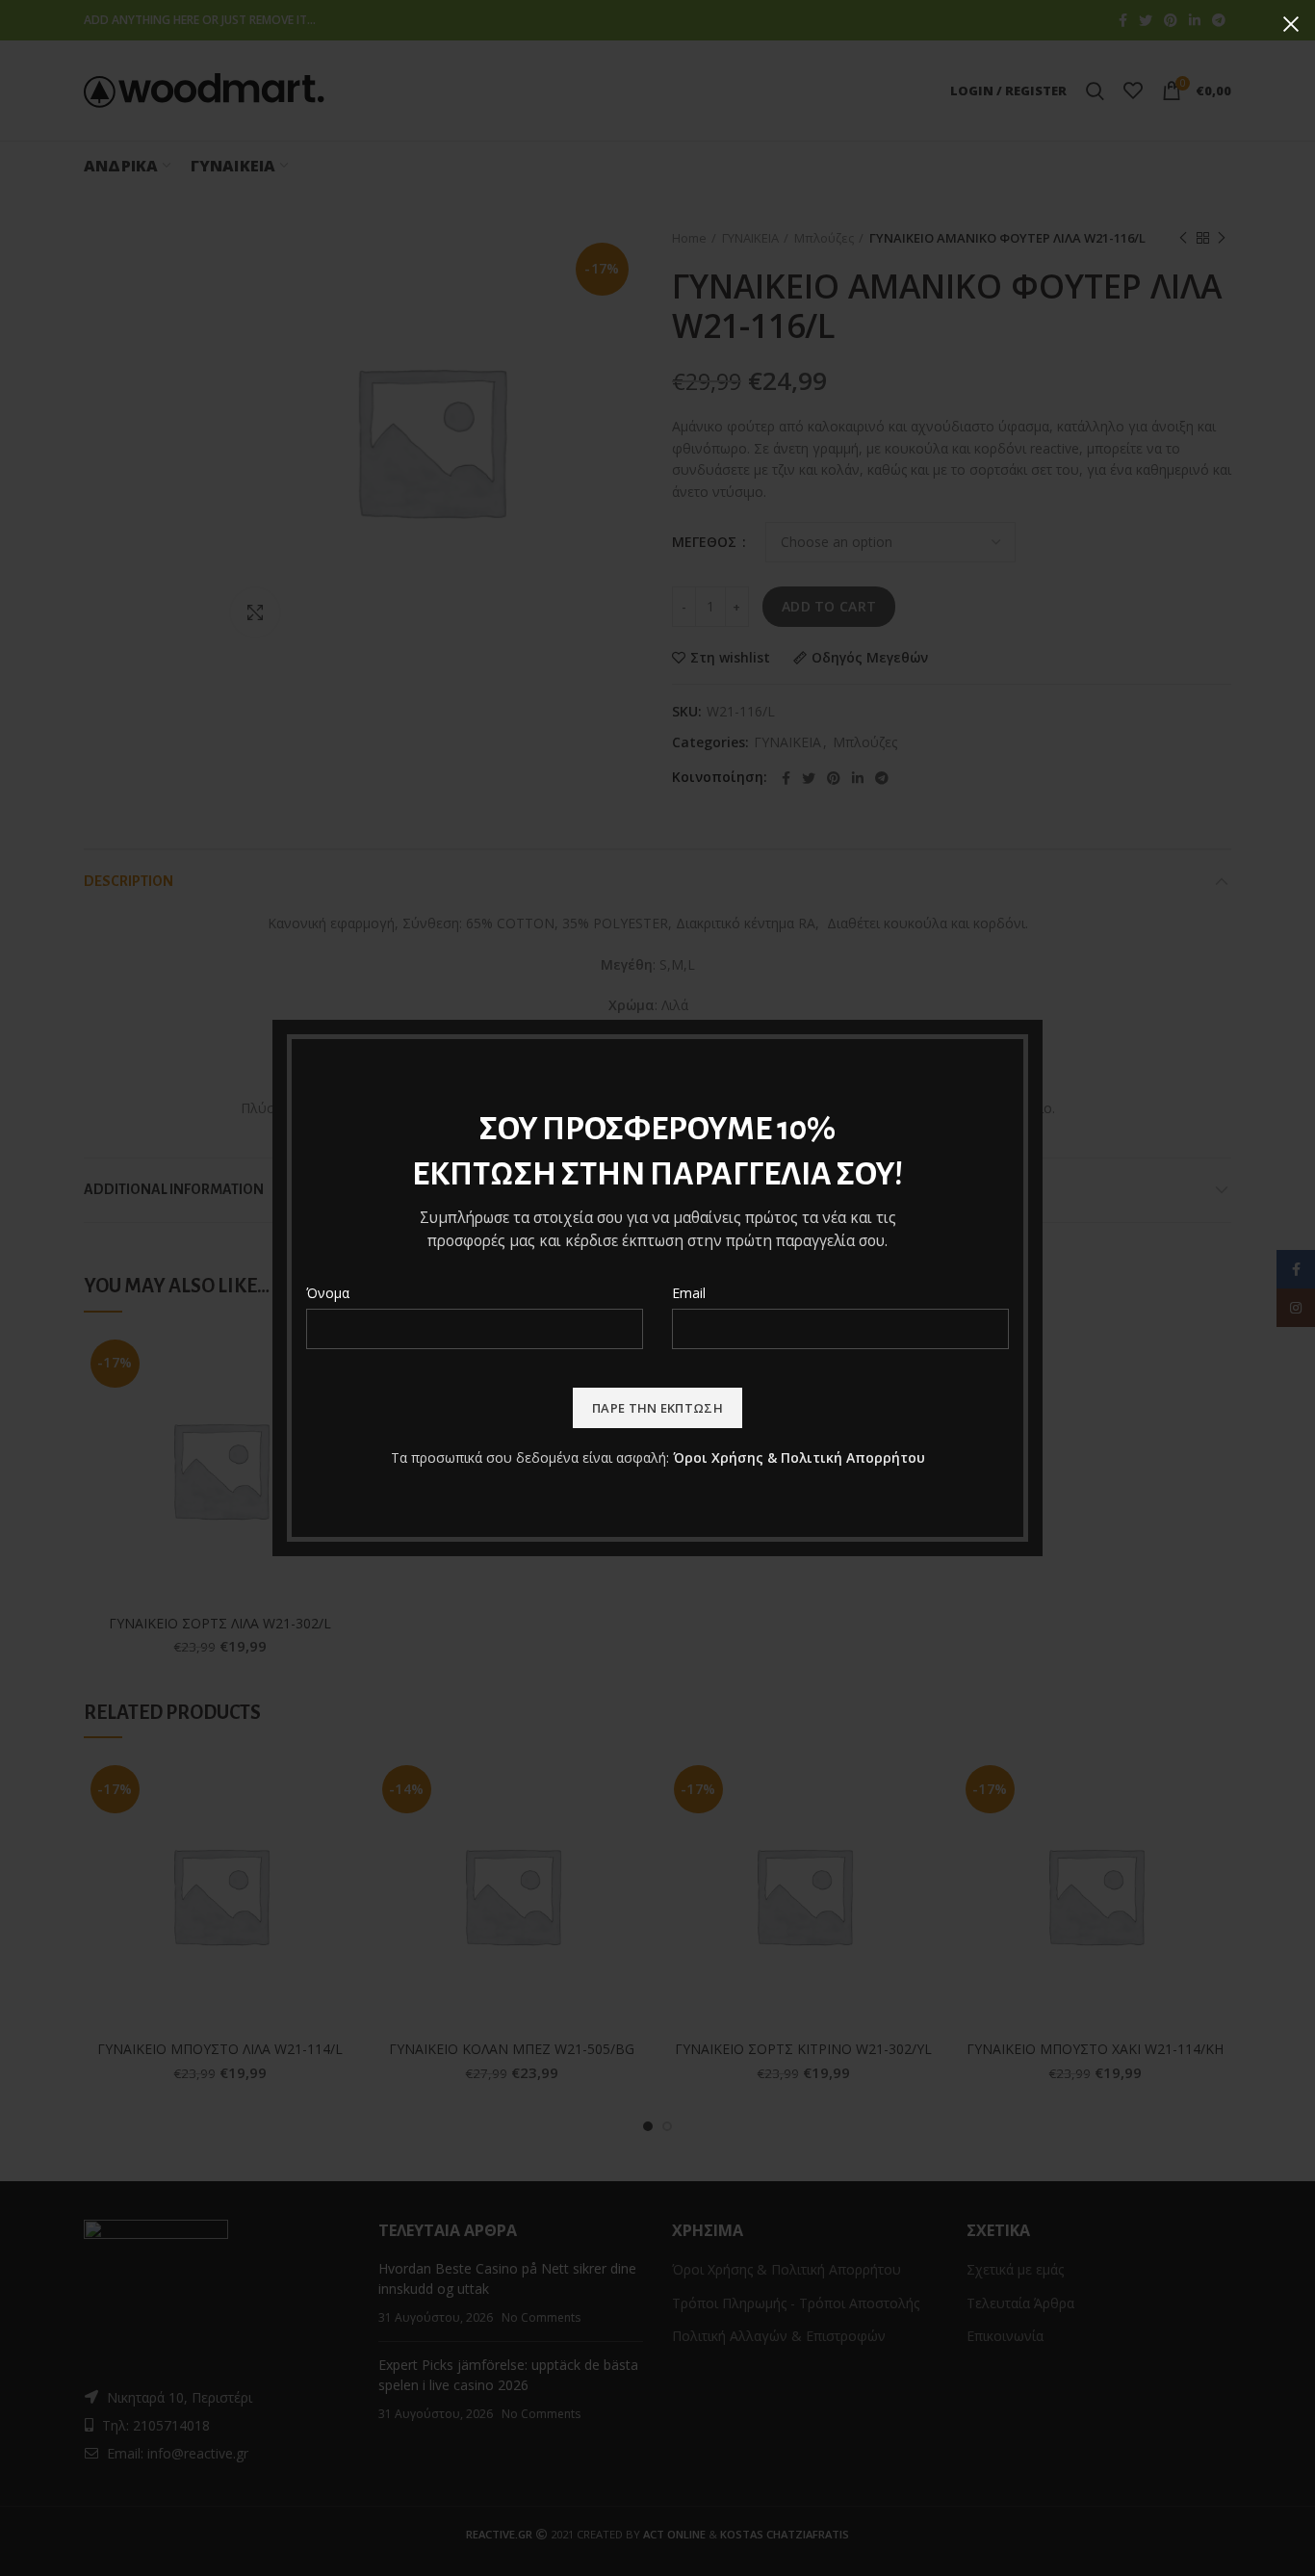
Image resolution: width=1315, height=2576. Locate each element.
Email (689, 1293)
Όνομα (328, 1293)
